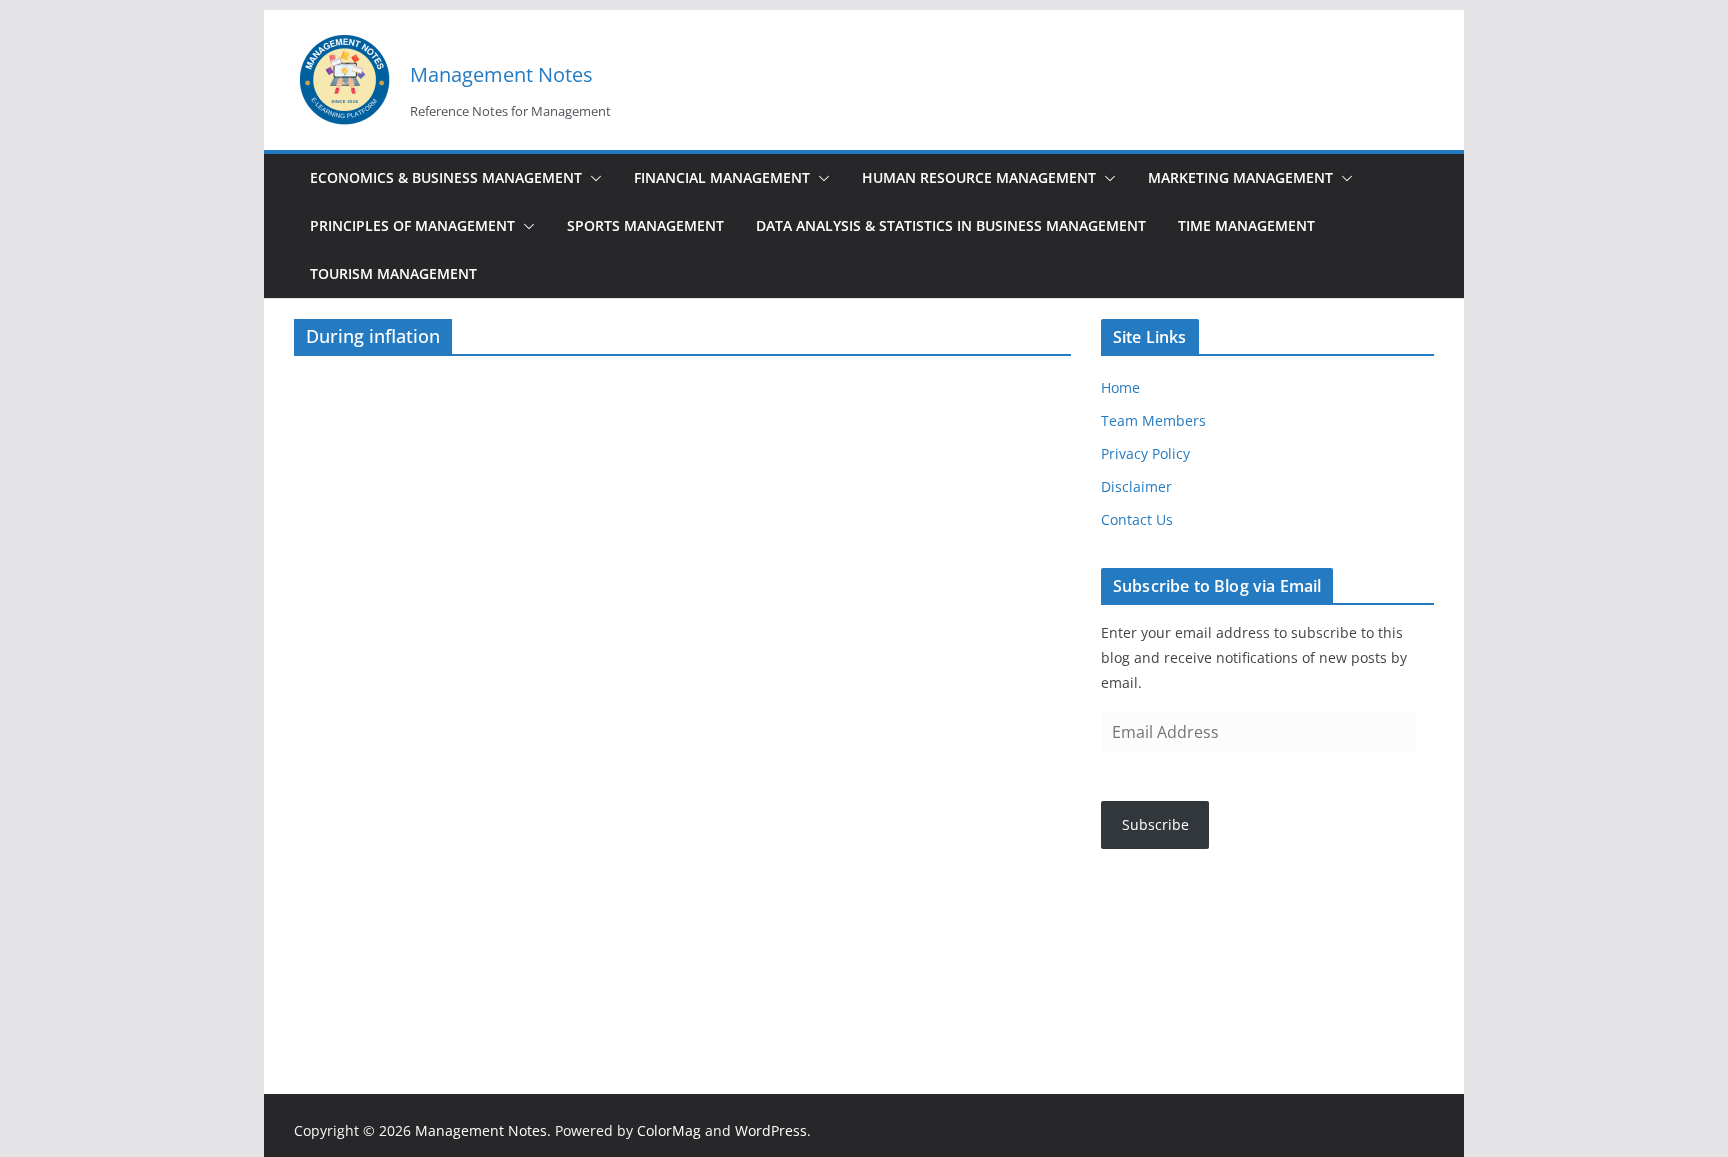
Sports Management (645, 225)
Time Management (1246, 225)
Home (1120, 387)
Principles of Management (412, 225)
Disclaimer (1136, 486)
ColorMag (669, 1130)
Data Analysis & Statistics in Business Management (951, 225)
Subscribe (1155, 824)
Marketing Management (1240, 177)
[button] (592, 178)
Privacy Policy (1145, 453)
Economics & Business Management (446, 177)
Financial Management (722, 177)
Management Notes (501, 74)
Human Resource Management (979, 177)
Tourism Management (393, 273)
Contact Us (1137, 519)
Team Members (1153, 420)
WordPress (771, 1130)
